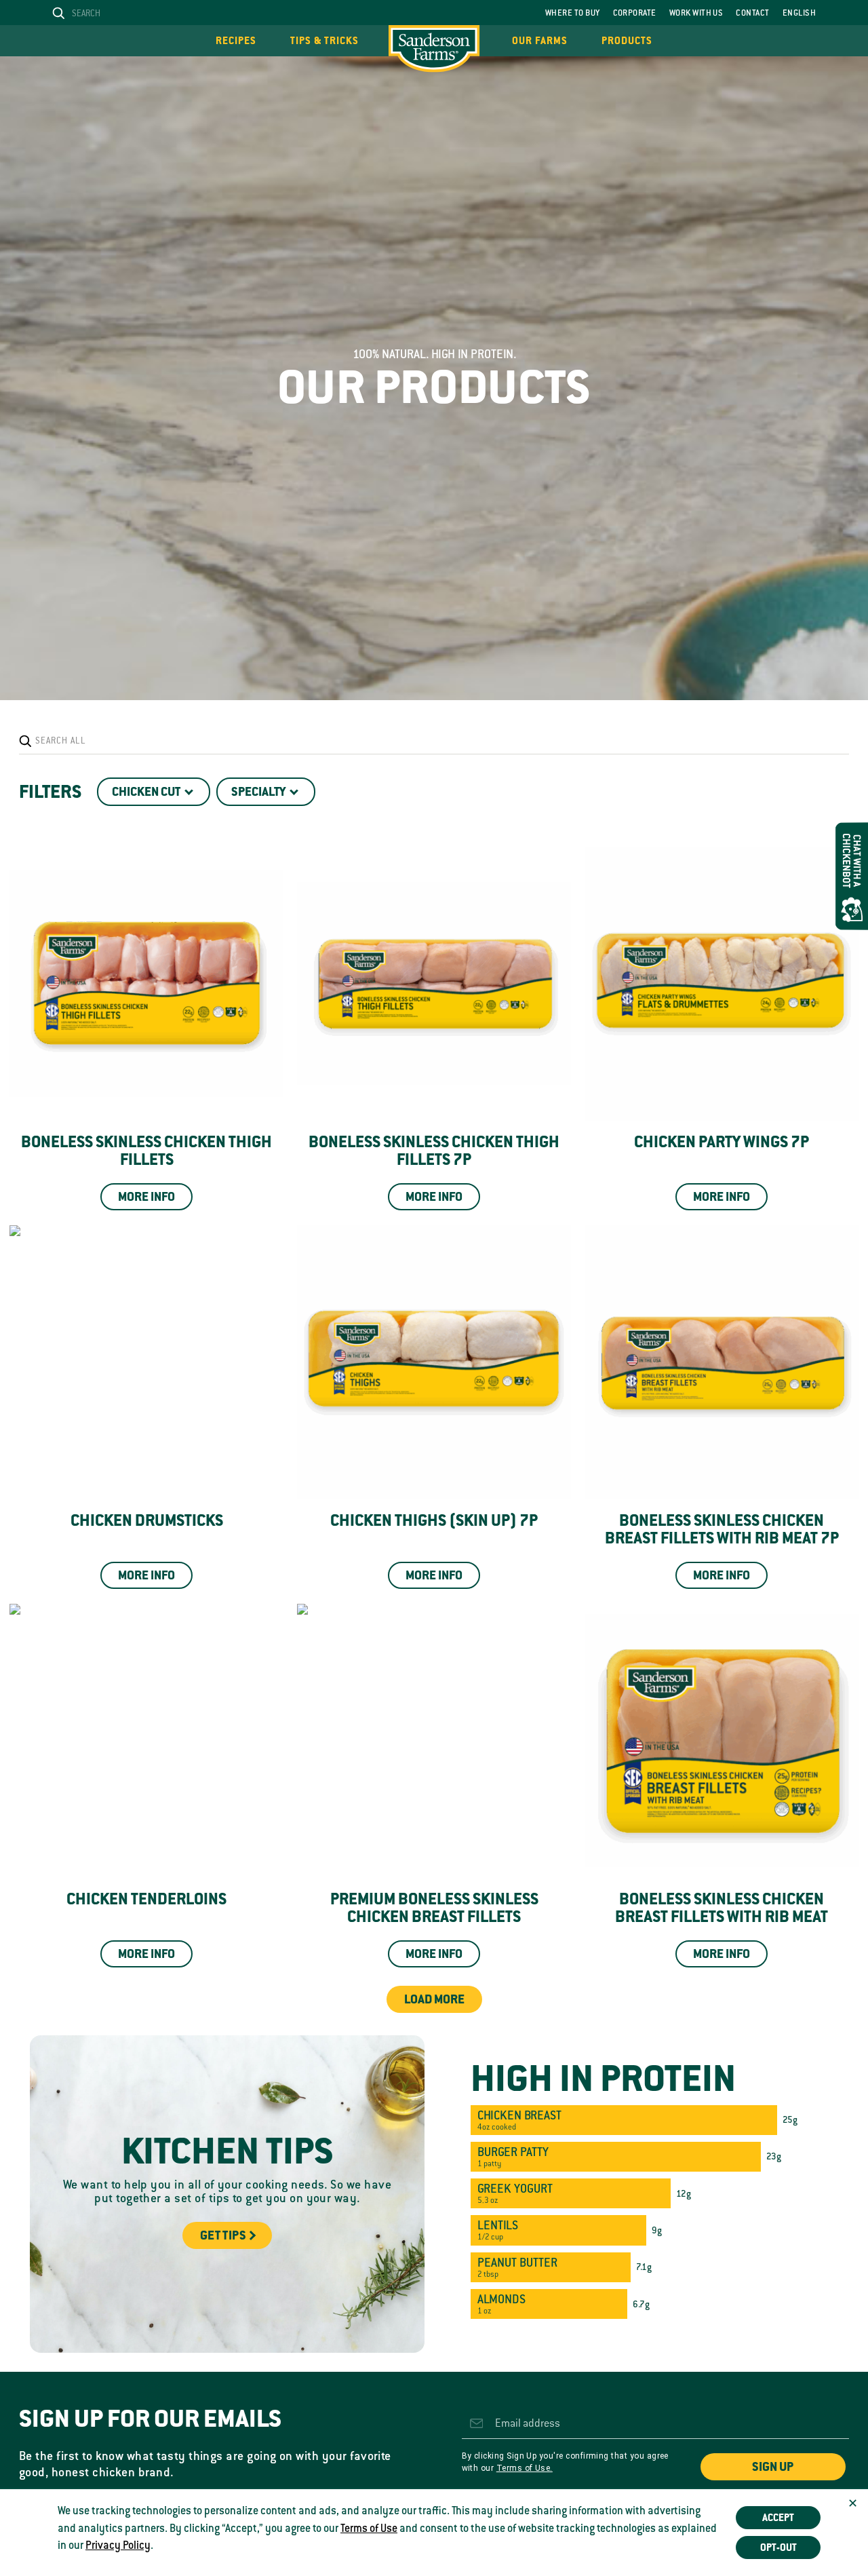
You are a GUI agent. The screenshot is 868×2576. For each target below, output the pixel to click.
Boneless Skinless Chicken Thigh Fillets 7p (434, 1151)
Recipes (236, 41)
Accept (778, 2518)
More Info (146, 1197)
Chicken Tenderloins (146, 1899)
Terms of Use (369, 2529)
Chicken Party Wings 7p (722, 1142)
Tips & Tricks (324, 41)
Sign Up (773, 2467)
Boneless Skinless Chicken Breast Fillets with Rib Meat (722, 1908)
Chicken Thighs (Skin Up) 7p (434, 1520)
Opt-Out (778, 2548)
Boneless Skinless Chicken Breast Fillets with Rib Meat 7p (722, 1529)
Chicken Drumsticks (147, 1520)
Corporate (635, 13)
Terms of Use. (525, 2468)
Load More (434, 1999)
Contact (752, 13)
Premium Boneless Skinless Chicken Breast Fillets (434, 1908)
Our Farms (540, 41)
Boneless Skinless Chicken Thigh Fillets (146, 1151)
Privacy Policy (118, 2545)
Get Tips (223, 2235)
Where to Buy (573, 13)
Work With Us (696, 13)
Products (627, 41)
